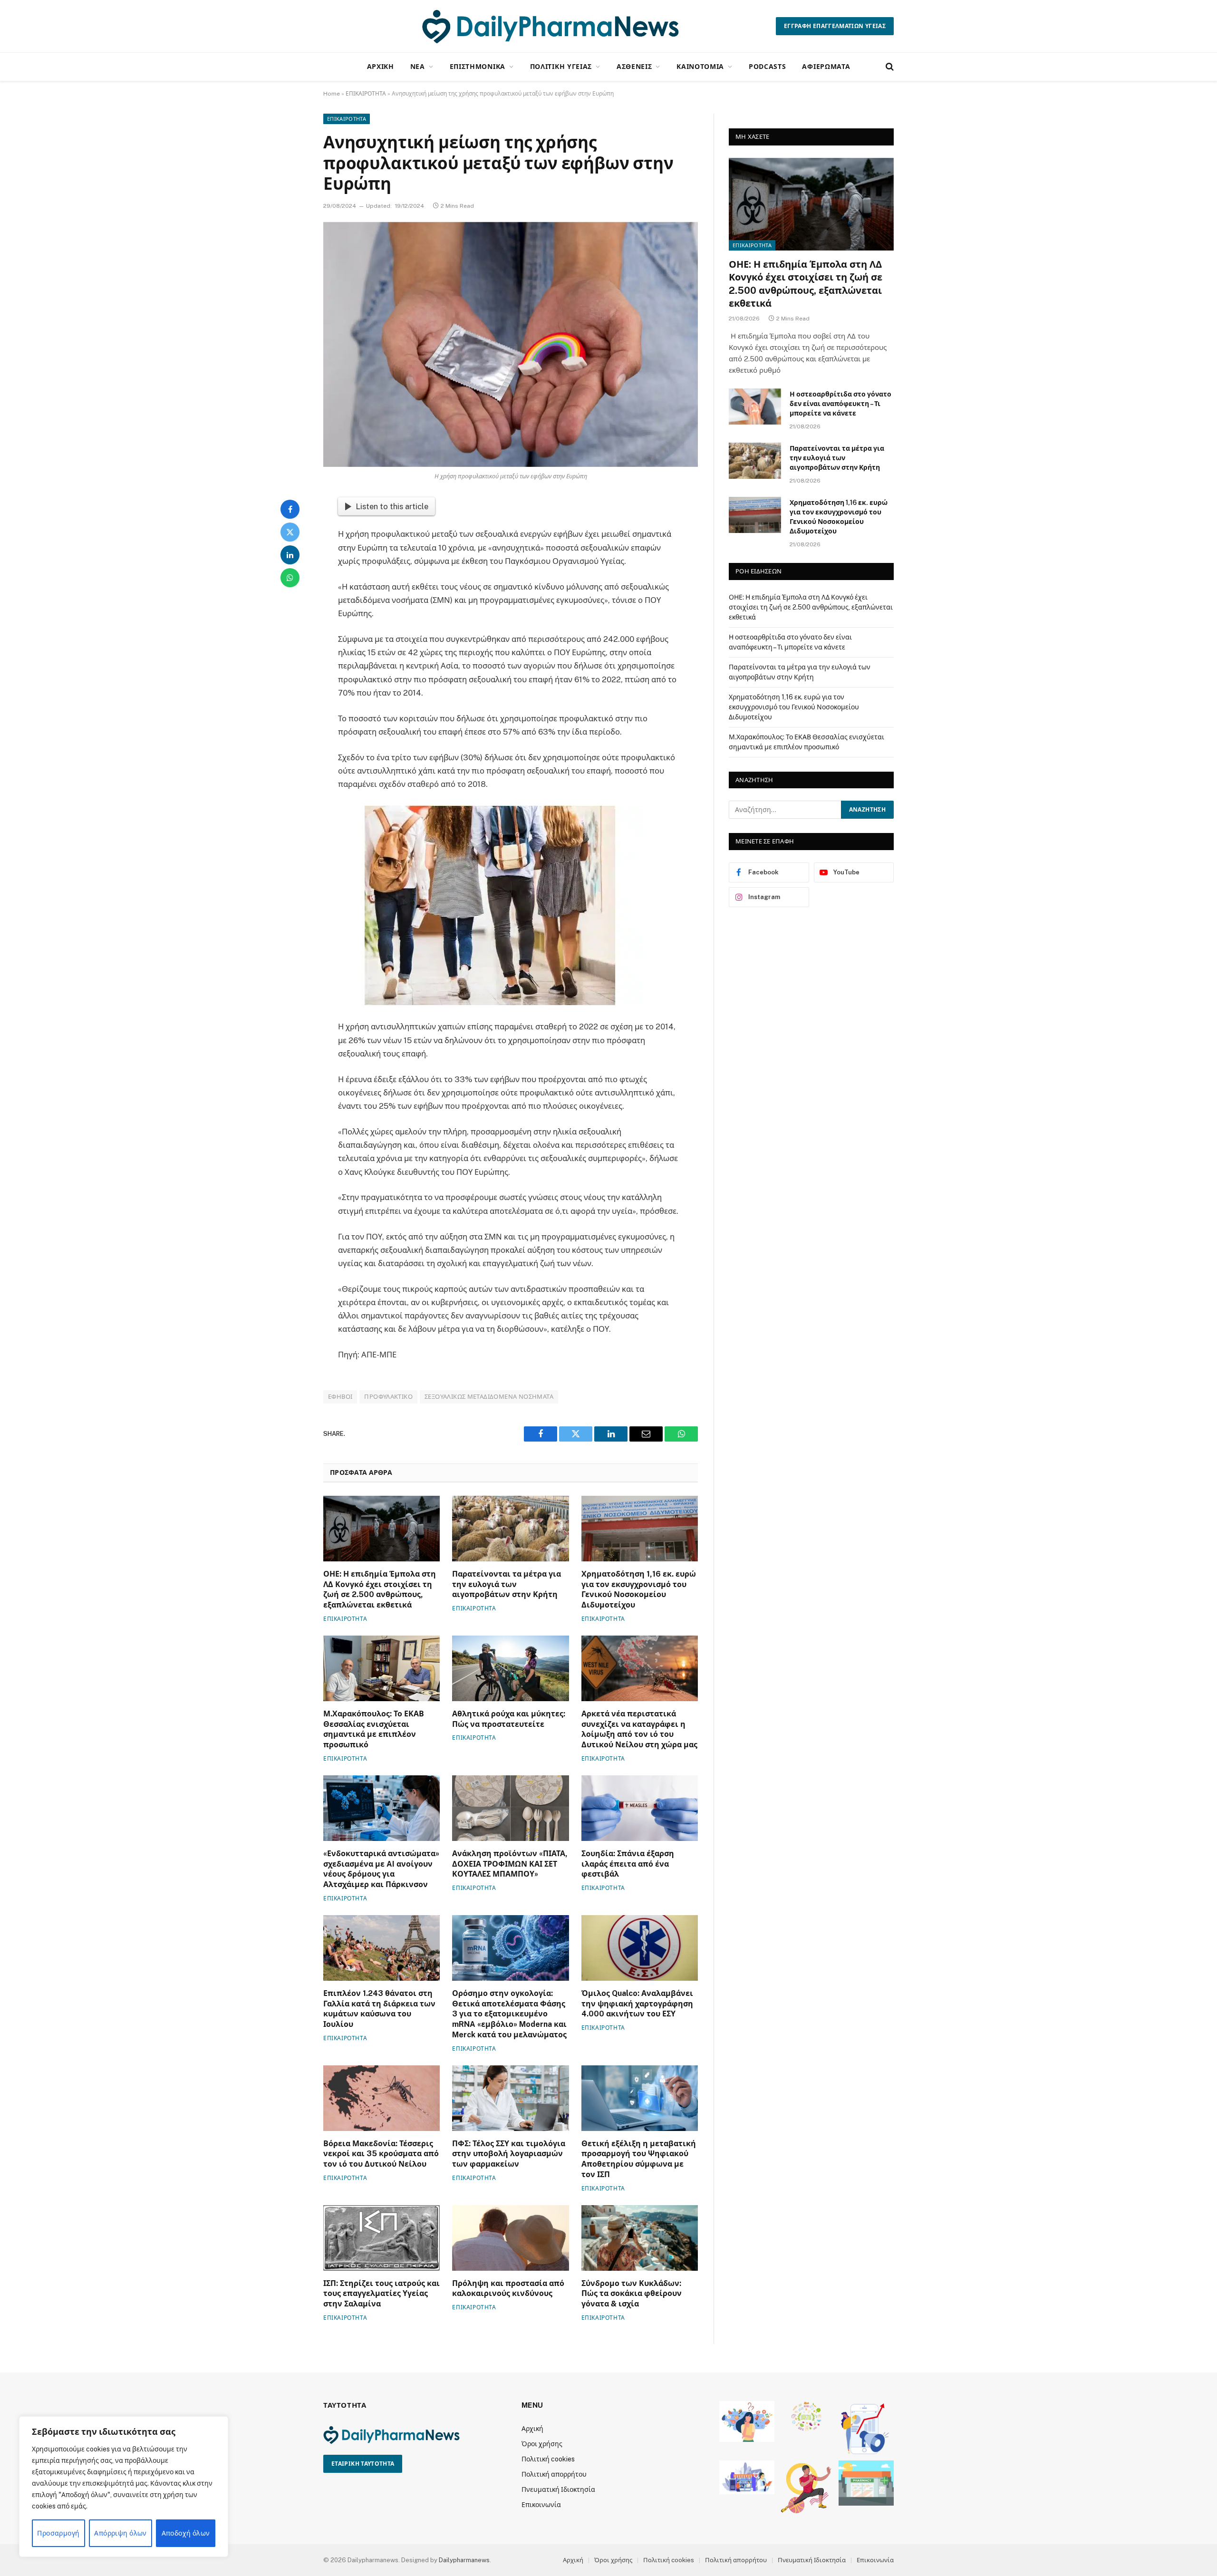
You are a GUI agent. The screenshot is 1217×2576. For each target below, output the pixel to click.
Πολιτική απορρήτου (554, 2474)
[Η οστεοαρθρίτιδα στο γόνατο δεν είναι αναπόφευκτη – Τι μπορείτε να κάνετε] (755, 407)
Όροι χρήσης (542, 2444)
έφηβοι (340, 1397)
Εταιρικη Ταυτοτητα (363, 2464)
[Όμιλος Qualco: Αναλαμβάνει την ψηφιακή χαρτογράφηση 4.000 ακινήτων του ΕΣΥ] (640, 1948)
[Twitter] (290, 532)
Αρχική (532, 2429)
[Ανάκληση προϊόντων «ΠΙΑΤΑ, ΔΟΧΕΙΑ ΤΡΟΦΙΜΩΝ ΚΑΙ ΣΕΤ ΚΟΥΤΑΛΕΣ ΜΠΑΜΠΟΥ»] (510, 1808)
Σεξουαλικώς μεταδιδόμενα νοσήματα (489, 1397)
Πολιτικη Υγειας (561, 66)
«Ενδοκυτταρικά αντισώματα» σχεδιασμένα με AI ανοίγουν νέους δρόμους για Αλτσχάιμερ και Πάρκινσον (381, 1869)
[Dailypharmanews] (550, 26)
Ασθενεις (634, 66)
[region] (124, 2487)
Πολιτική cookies (548, 2459)
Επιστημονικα (478, 66)
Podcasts (768, 66)
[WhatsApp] (290, 578)
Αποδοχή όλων (186, 2533)
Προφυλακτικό (388, 1397)
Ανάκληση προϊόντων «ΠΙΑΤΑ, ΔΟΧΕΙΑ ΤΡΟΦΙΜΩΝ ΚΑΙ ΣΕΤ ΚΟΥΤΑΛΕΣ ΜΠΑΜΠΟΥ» (510, 1864)
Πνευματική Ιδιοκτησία (558, 2489)
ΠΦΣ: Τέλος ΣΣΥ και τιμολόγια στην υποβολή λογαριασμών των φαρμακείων (509, 2154)
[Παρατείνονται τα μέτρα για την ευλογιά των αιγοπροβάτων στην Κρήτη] (510, 1529)
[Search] (889, 67)
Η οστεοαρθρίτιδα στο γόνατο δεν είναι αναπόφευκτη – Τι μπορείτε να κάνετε (840, 404)
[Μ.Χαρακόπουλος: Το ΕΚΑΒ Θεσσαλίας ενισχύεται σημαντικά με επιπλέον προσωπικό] (382, 1668)
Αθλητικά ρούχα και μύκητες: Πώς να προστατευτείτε (509, 1719)
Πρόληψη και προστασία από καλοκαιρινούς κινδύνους (508, 2289)
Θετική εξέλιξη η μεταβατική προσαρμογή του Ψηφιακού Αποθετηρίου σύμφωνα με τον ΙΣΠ (639, 2159)
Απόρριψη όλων (120, 2533)
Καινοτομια (700, 66)
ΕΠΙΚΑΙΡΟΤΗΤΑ (366, 94)
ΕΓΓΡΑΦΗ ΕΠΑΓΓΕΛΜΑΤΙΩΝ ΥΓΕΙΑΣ (835, 26)
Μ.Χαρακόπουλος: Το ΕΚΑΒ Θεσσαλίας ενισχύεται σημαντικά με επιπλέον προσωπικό (374, 1729)
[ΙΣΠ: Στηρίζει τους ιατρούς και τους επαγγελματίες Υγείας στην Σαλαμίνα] (382, 2238)
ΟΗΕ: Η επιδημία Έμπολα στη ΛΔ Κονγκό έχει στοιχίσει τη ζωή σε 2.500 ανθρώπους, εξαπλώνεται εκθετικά (380, 1589)
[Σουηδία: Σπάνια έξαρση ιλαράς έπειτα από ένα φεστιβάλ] (640, 1808)
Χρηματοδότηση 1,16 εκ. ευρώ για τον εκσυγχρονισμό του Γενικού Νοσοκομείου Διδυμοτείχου (639, 1589)
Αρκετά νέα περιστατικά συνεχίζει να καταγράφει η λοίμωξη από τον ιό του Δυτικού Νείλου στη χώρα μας (639, 1729)
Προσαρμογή (58, 2533)
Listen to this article (392, 506)
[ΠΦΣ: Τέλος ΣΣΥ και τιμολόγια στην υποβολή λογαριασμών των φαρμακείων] (510, 2098)
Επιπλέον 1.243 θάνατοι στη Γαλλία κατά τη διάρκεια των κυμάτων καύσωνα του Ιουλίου (379, 2009)
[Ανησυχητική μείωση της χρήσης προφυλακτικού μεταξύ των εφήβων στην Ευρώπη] (511, 344)
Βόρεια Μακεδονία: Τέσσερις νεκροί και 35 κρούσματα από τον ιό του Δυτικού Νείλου (381, 2154)
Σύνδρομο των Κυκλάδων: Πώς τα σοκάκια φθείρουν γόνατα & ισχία (632, 2294)
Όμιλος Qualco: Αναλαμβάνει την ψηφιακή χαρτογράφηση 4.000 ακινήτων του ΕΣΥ (637, 2004)
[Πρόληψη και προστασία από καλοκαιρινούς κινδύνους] (510, 2238)
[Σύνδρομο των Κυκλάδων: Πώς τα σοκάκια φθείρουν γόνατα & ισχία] (640, 2238)
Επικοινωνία (541, 2505)
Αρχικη (381, 66)
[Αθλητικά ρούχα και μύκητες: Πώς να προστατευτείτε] (510, 1668)
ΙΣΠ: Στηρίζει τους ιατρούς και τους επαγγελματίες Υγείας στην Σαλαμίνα (382, 2294)
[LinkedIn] (290, 555)
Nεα (418, 66)
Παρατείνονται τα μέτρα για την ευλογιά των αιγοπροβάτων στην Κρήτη (507, 1584)
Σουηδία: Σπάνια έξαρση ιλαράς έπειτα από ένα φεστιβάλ (628, 1864)
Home (332, 94)
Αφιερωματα (826, 66)
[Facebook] (290, 509)
